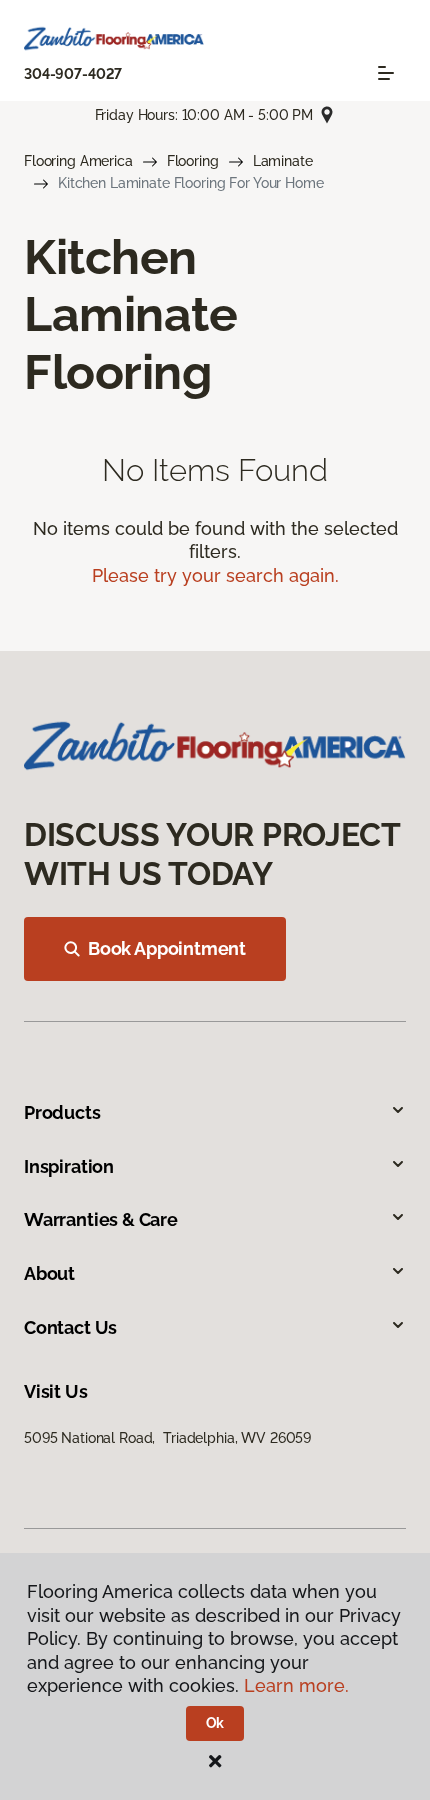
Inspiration (69, 1166)
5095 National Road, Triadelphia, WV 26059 (167, 1438)
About (49, 1273)
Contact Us (70, 1327)
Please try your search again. (215, 575)
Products (62, 1112)
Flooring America (78, 161)
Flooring (193, 161)
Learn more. (296, 1685)
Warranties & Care (101, 1219)
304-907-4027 (73, 74)
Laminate (283, 161)
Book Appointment (167, 948)
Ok (215, 1723)
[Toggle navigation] (386, 73)
